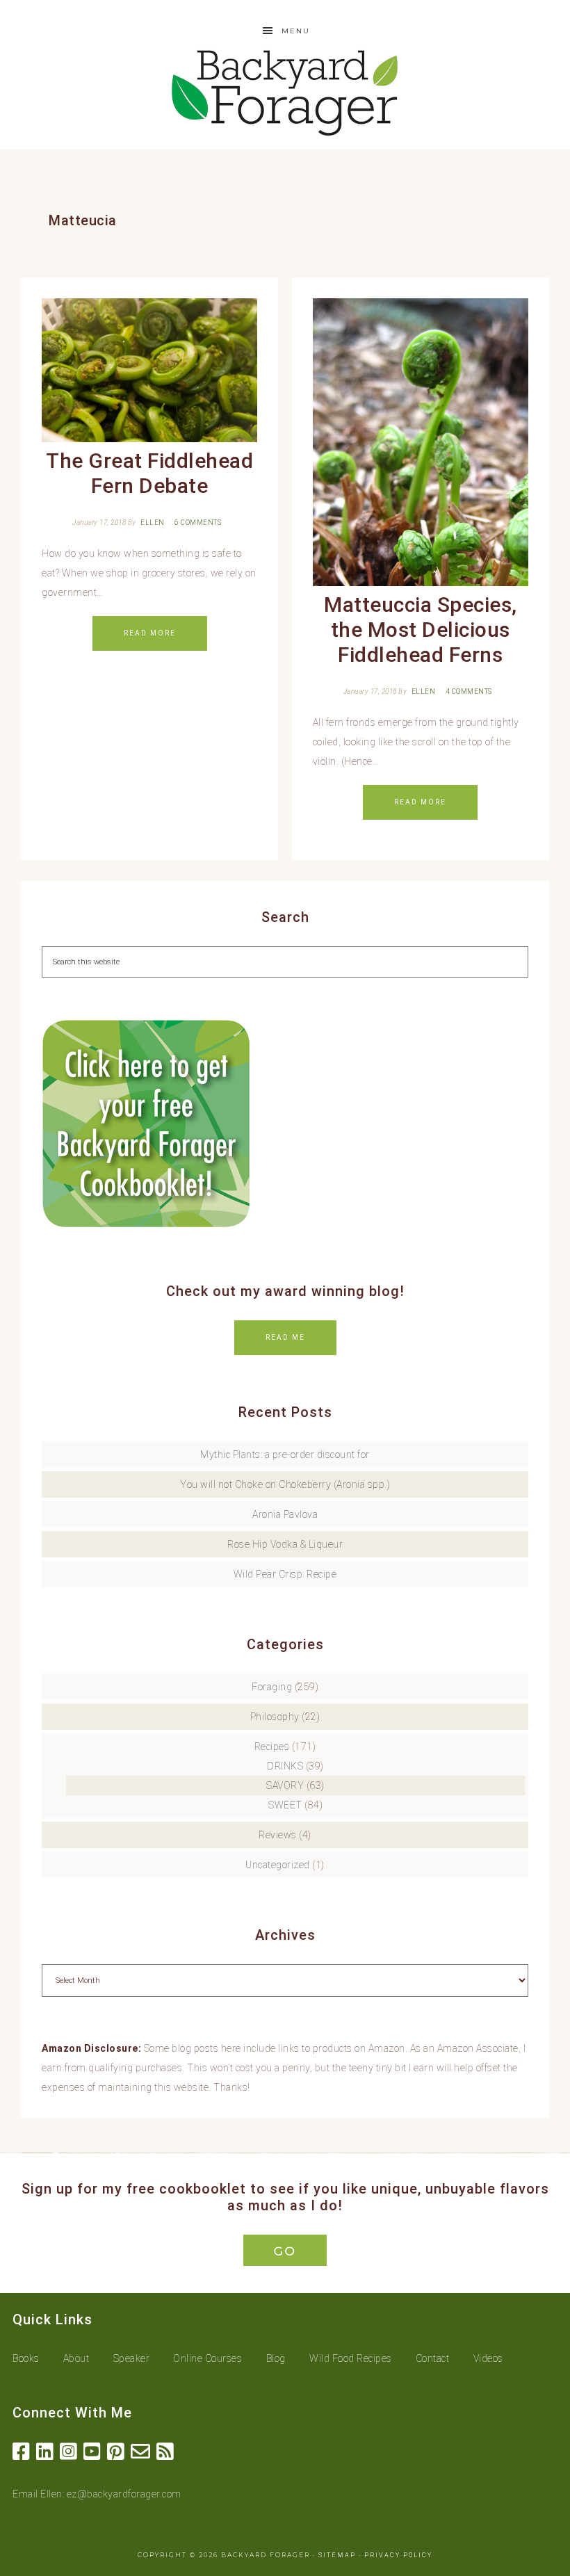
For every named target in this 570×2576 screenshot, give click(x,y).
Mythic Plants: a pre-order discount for (285, 1455)
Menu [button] (296, 31)
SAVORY (285, 1785)
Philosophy (275, 1717)
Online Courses (207, 2358)
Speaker (132, 2358)
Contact (433, 2358)
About (76, 2358)
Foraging (272, 1687)
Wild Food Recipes (351, 2358)
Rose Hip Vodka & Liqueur (285, 1544)
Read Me (285, 1337)
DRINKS (285, 1766)
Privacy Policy (398, 2555)
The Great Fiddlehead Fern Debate (149, 473)
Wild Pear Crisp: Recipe (285, 1574)
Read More (150, 633)
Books (26, 2358)
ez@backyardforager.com (124, 2494)
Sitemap (337, 2555)
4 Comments (469, 691)
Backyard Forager (285, 92)
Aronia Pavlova (285, 1514)
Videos (488, 2358)
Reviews (278, 1835)
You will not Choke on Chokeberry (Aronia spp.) (285, 1484)
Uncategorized (278, 1865)
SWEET (285, 1805)
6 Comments (198, 523)
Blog (276, 2358)
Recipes (272, 1747)
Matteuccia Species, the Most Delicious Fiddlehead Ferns (421, 630)
